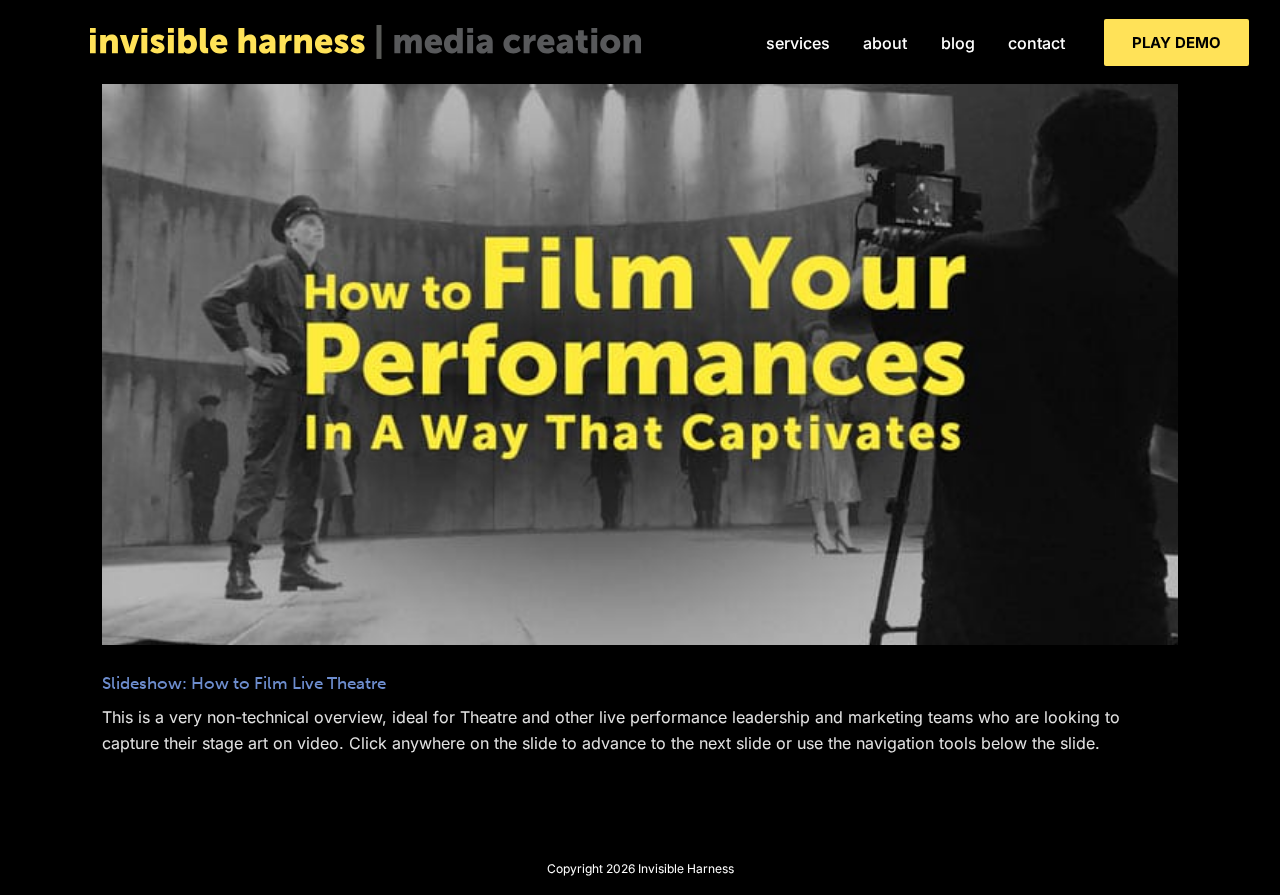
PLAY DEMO (1176, 42)
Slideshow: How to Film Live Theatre (640, 348)
